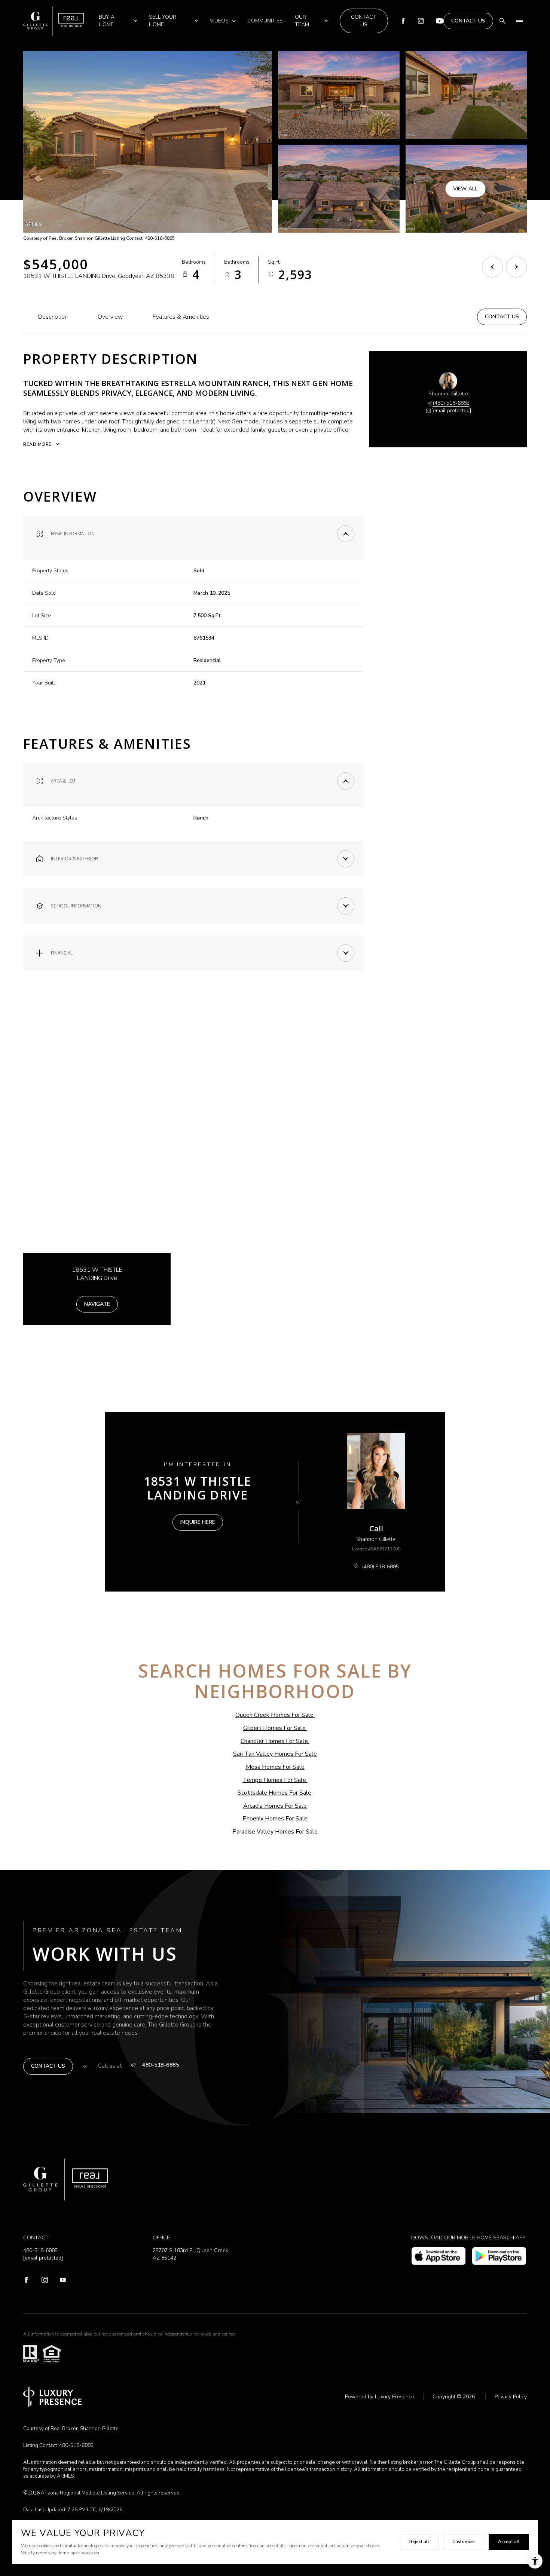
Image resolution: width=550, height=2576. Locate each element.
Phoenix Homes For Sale (275, 1819)
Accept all (509, 2542)
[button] (502, 317)
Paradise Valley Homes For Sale (275, 1832)
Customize (464, 2542)
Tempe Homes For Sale (274, 1780)
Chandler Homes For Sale (274, 1741)
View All (465, 188)
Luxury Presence (395, 2397)
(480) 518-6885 (451, 403)
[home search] (502, 21)
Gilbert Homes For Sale (274, 1728)
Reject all (419, 2542)
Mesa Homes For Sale (275, 1767)
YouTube (440, 21)
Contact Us (364, 21)
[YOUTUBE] (63, 2281)
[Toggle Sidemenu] (519, 21)
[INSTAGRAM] (45, 2281)
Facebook (403, 21)
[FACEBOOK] (26, 2281)
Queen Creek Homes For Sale (274, 1715)
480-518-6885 (161, 2065)
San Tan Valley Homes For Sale (275, 1754)
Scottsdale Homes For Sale (274, 1793)
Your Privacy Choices (275, 2568)
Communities (265, 21)
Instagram (421, 21)
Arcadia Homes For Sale (275, 1806)
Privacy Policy (511, 2397)
